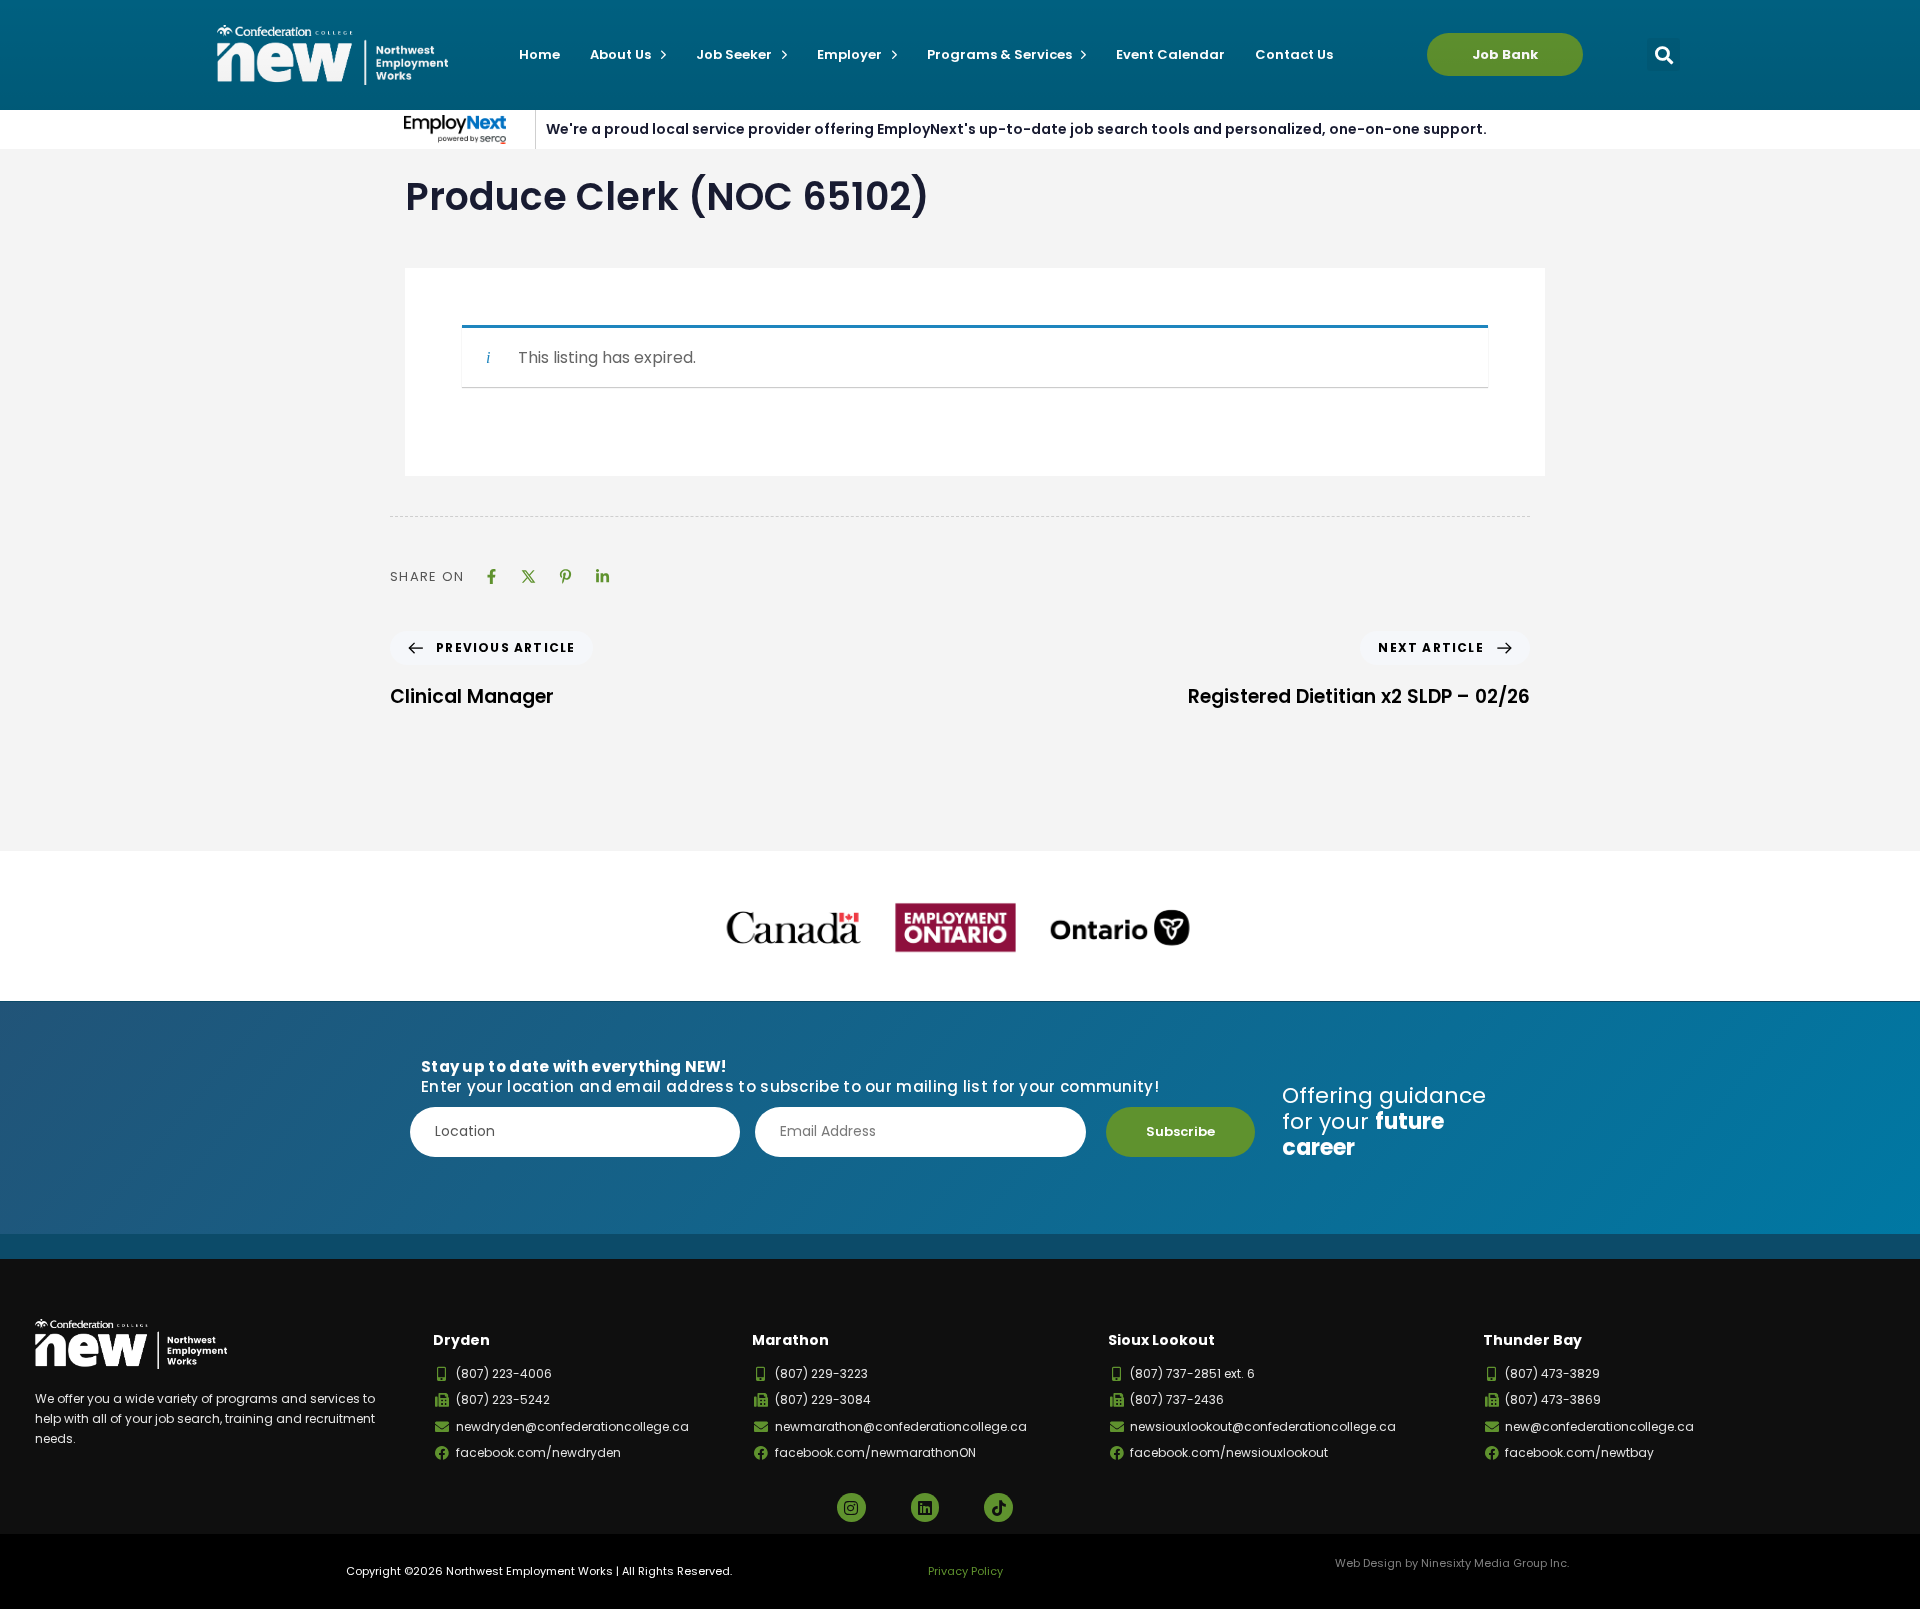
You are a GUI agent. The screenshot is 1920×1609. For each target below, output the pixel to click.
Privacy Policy (965, 1571)
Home (539, 54)
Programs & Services (999, 54)
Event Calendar (1170, 54)
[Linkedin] (602, 576)
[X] (528, 576)
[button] (1663, 54)
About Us (620, 54)
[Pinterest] (565, 576)
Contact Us (1294, 54)
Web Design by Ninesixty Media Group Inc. (1452, 1563)
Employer (849, 54)
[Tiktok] (998, 1507)
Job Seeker (734, 54)
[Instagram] (851, 1507)
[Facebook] (491, 576)
